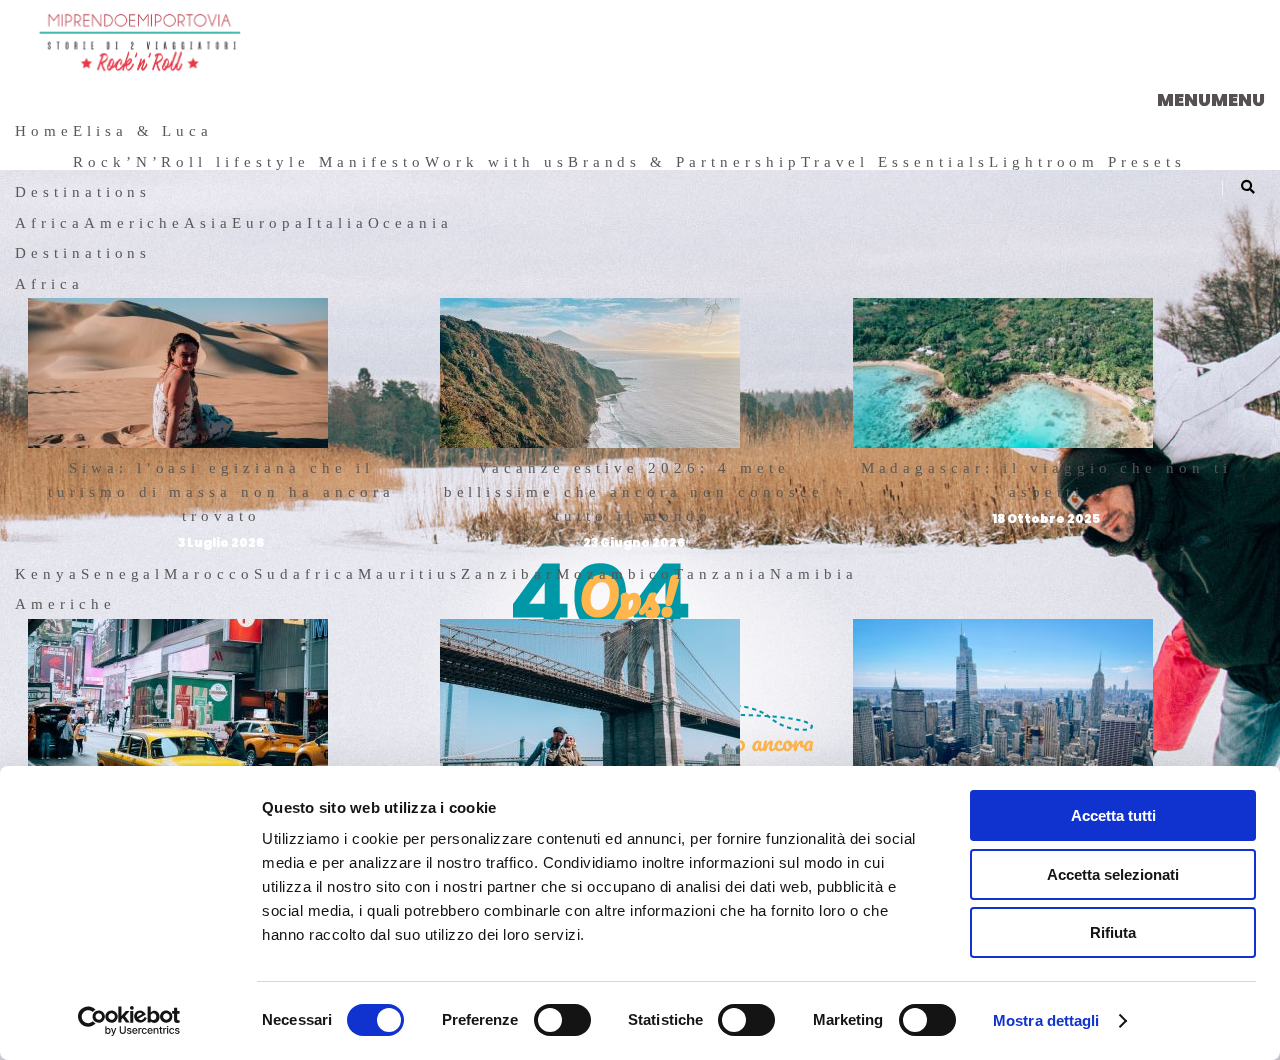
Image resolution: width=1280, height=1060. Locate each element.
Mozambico (615, 574)
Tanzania (722, 574)
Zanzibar (508, 574)
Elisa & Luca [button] (143, 131)
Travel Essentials (895, 162)
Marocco (209, 574)
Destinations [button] (83, 192)
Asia (208, 223)
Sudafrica (306, 574)
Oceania (411, 223)
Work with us (496, 162)
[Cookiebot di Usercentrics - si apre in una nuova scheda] (129, 1021)
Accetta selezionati (1113, 874)
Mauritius (410, 574)
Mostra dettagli (1046, 1020)
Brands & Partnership (684, 162)
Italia (337, 223)
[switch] (562, 1020)
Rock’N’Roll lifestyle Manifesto (249, 162)
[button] (1211, 99)
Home (44, 131)
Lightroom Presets (1087, 162)
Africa (49, 223)
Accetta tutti (1113, 815)
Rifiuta (1113, 932)
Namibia (814, 574)
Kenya (48, 574)
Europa (269, 223)
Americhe (134, 223)
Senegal (123, 574)
